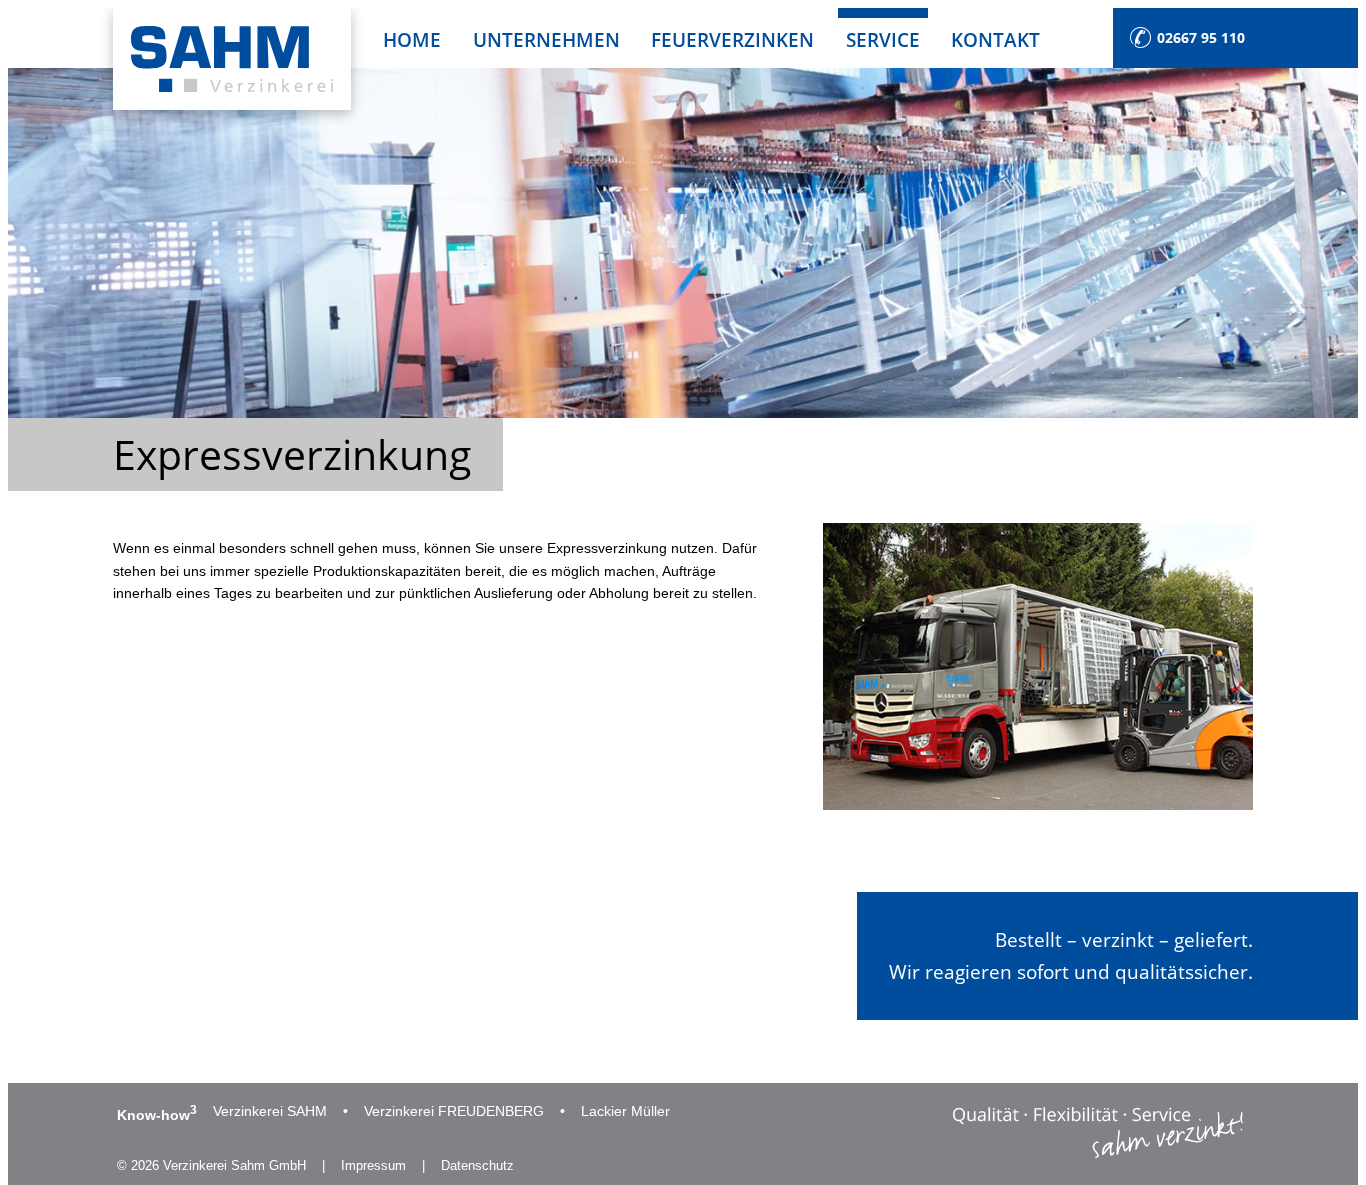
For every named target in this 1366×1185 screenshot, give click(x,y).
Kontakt (995, 39)
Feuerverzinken (732, 39)
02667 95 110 (1201, 37)
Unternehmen (546, 39)
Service (883, 39)
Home (412, 39)
